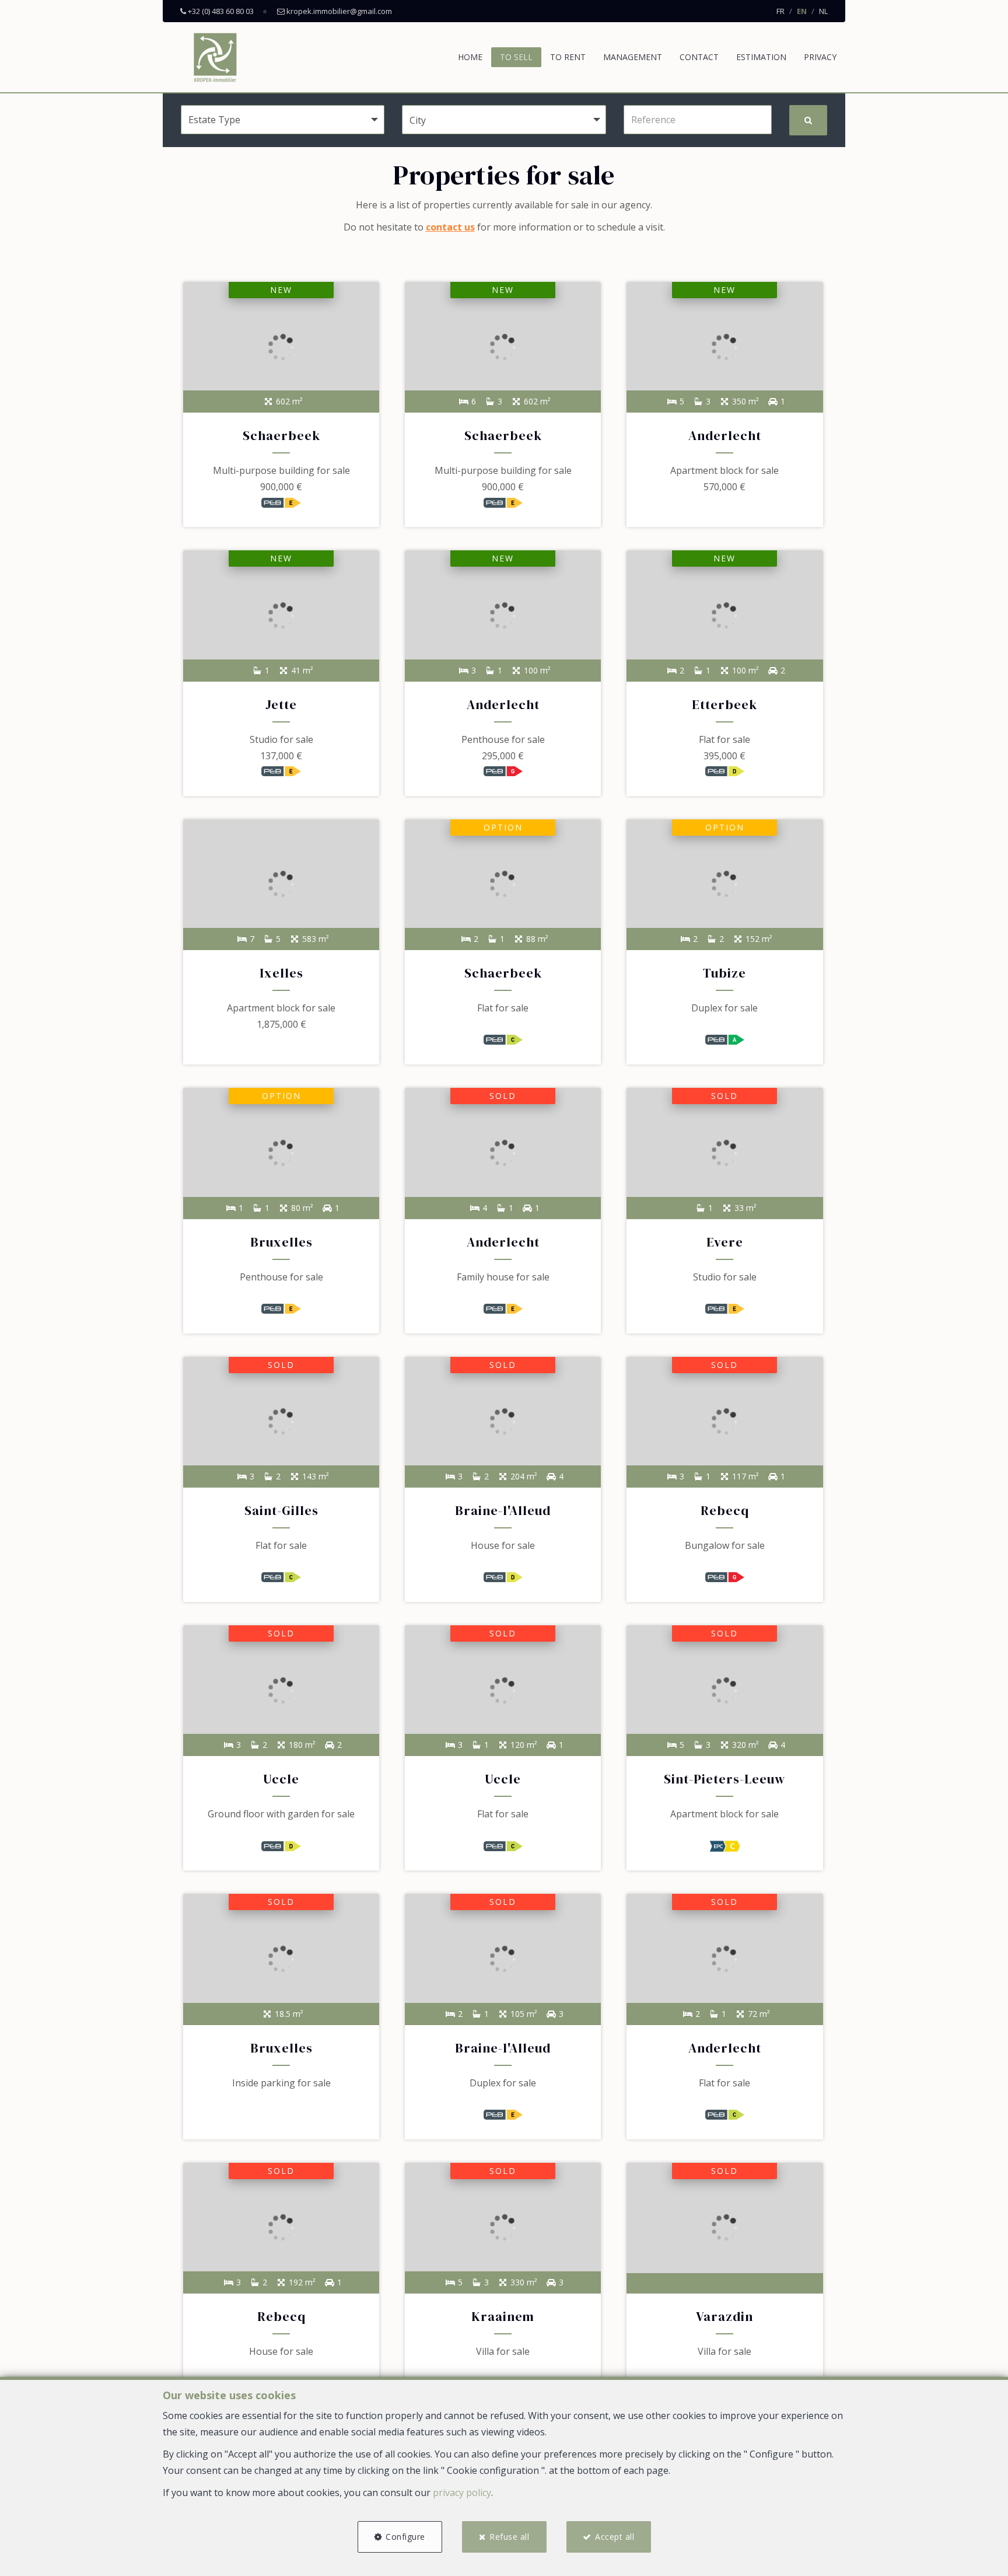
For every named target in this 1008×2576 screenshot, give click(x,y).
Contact (699, 57)
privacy (820, 57)
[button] (504, 120)
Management (633, 57)
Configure (405, 2537)
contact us (450, 227)
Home (470, 57)
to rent (568, 57)
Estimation (761, 57)
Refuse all (509, 2537)
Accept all (615, 2537)
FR (780, 11)
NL (823, 11)
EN (802, 11)
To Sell (516, 57)
